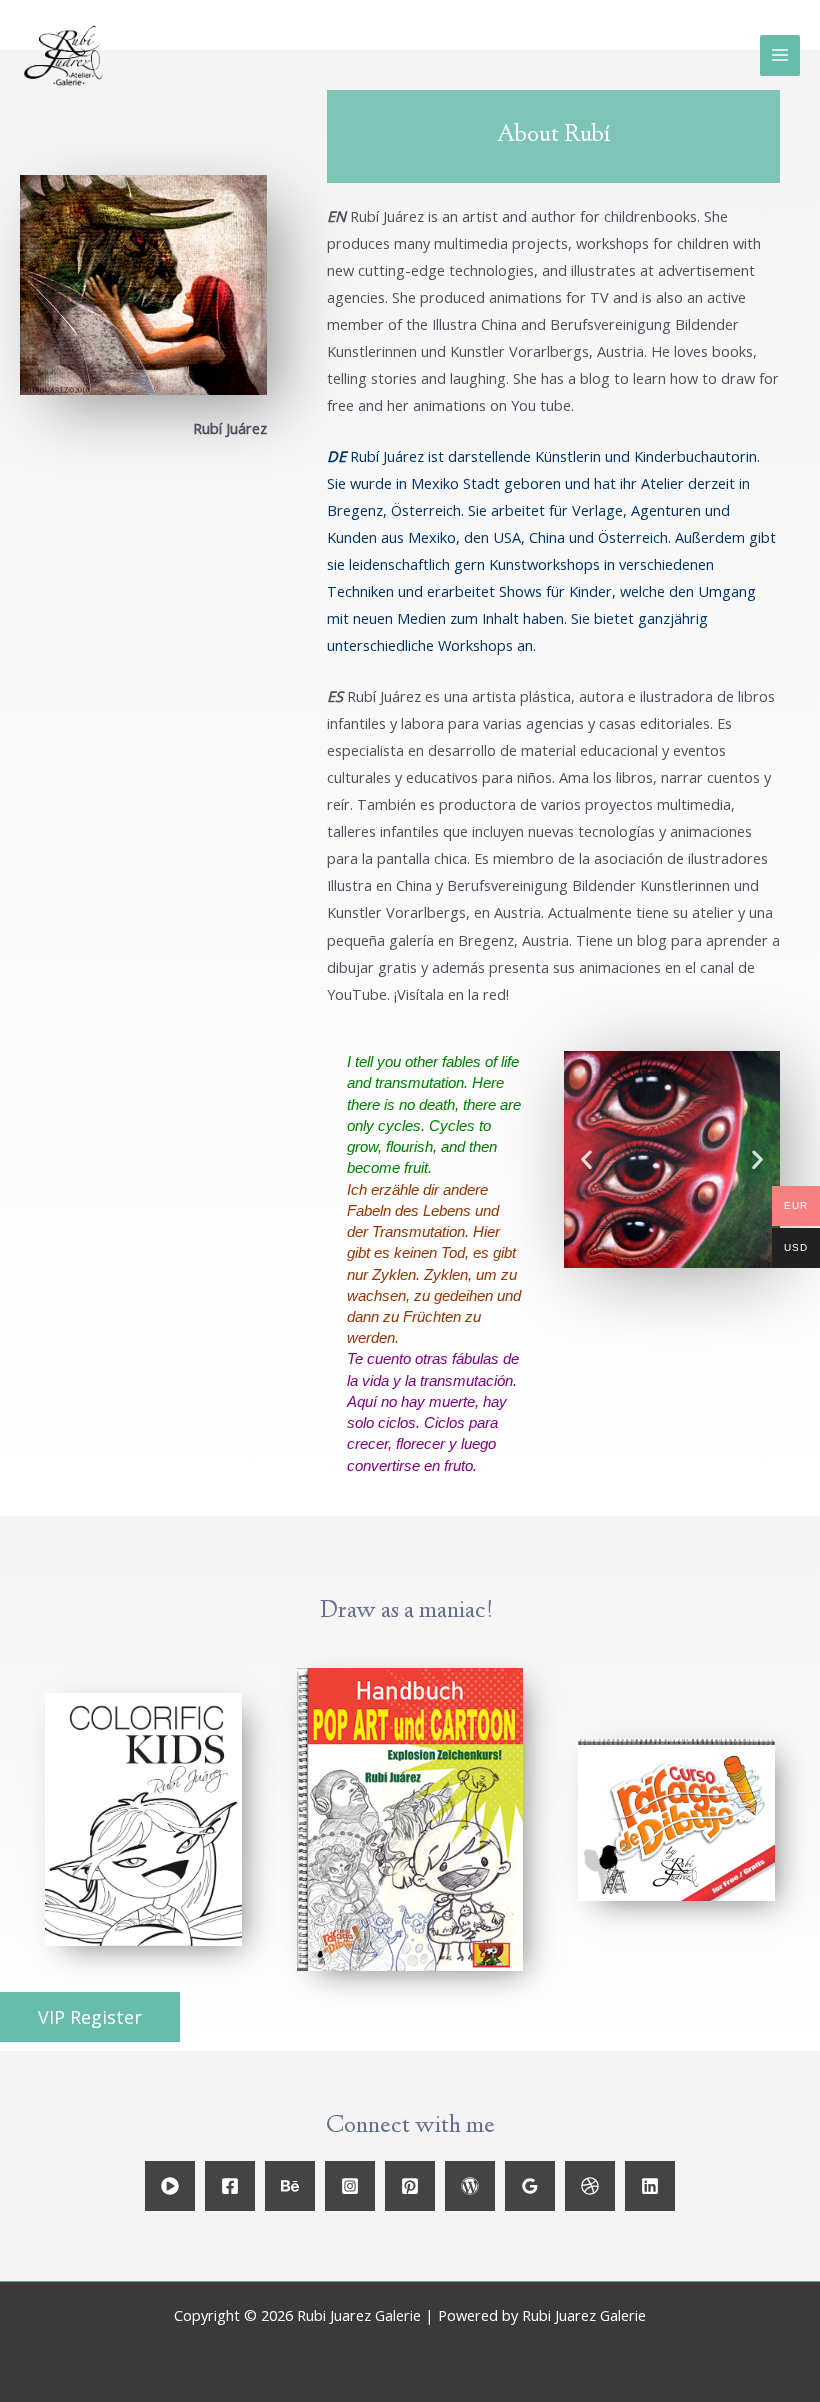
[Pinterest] (410, 2186)
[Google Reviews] (530, 2186)
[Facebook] (230, 2186)
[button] (90, 2017)
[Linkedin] (650, 2186)
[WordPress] (470, 2186)
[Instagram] (350, 2186)
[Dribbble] (590, 2186)
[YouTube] (170, 2186)
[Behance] (290, 2186)
